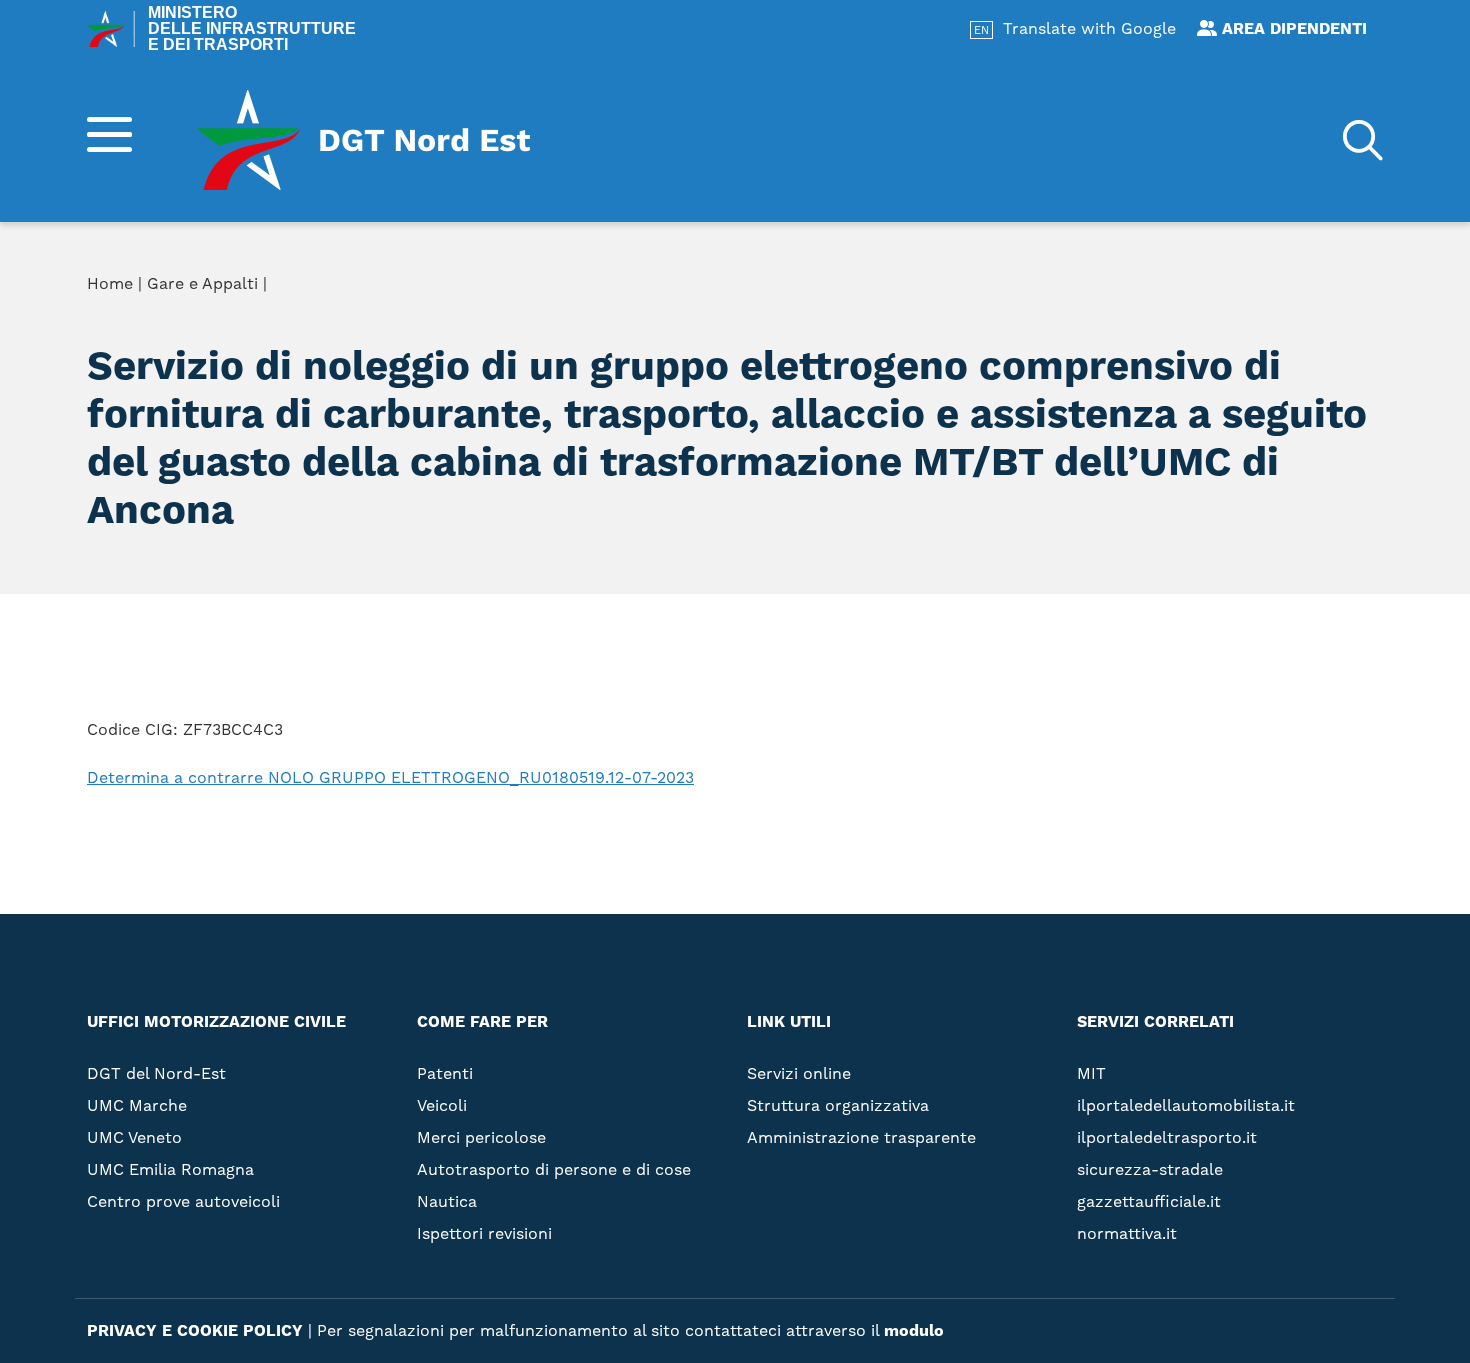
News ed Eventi (1010, 416)
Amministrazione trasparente (1079, 352)
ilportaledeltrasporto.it (1167, 1137)
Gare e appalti (1007, 384)
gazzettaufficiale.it (1149, 1201)
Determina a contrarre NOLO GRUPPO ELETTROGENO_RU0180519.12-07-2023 (390, 777)
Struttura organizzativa (1056, 320)
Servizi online (1006, 288)
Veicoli (442, 1105)
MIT (1091, 1073)
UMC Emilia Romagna (170, 1169)
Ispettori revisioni (484, 1233)
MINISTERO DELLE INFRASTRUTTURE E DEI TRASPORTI (252, 29)
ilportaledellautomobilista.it (1186, 1105)
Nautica (447, 1201)
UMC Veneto (134, 1137)
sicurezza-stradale (1150, 1169)
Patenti (445, 1073)
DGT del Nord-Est (156, 1073)
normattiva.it (1127, 1233)
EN (981, 30)
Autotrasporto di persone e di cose (554, 1169)
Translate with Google (1089, 28)
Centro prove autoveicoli (183, 1201)
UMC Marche (137, 1105)
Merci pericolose (481, 1137)
